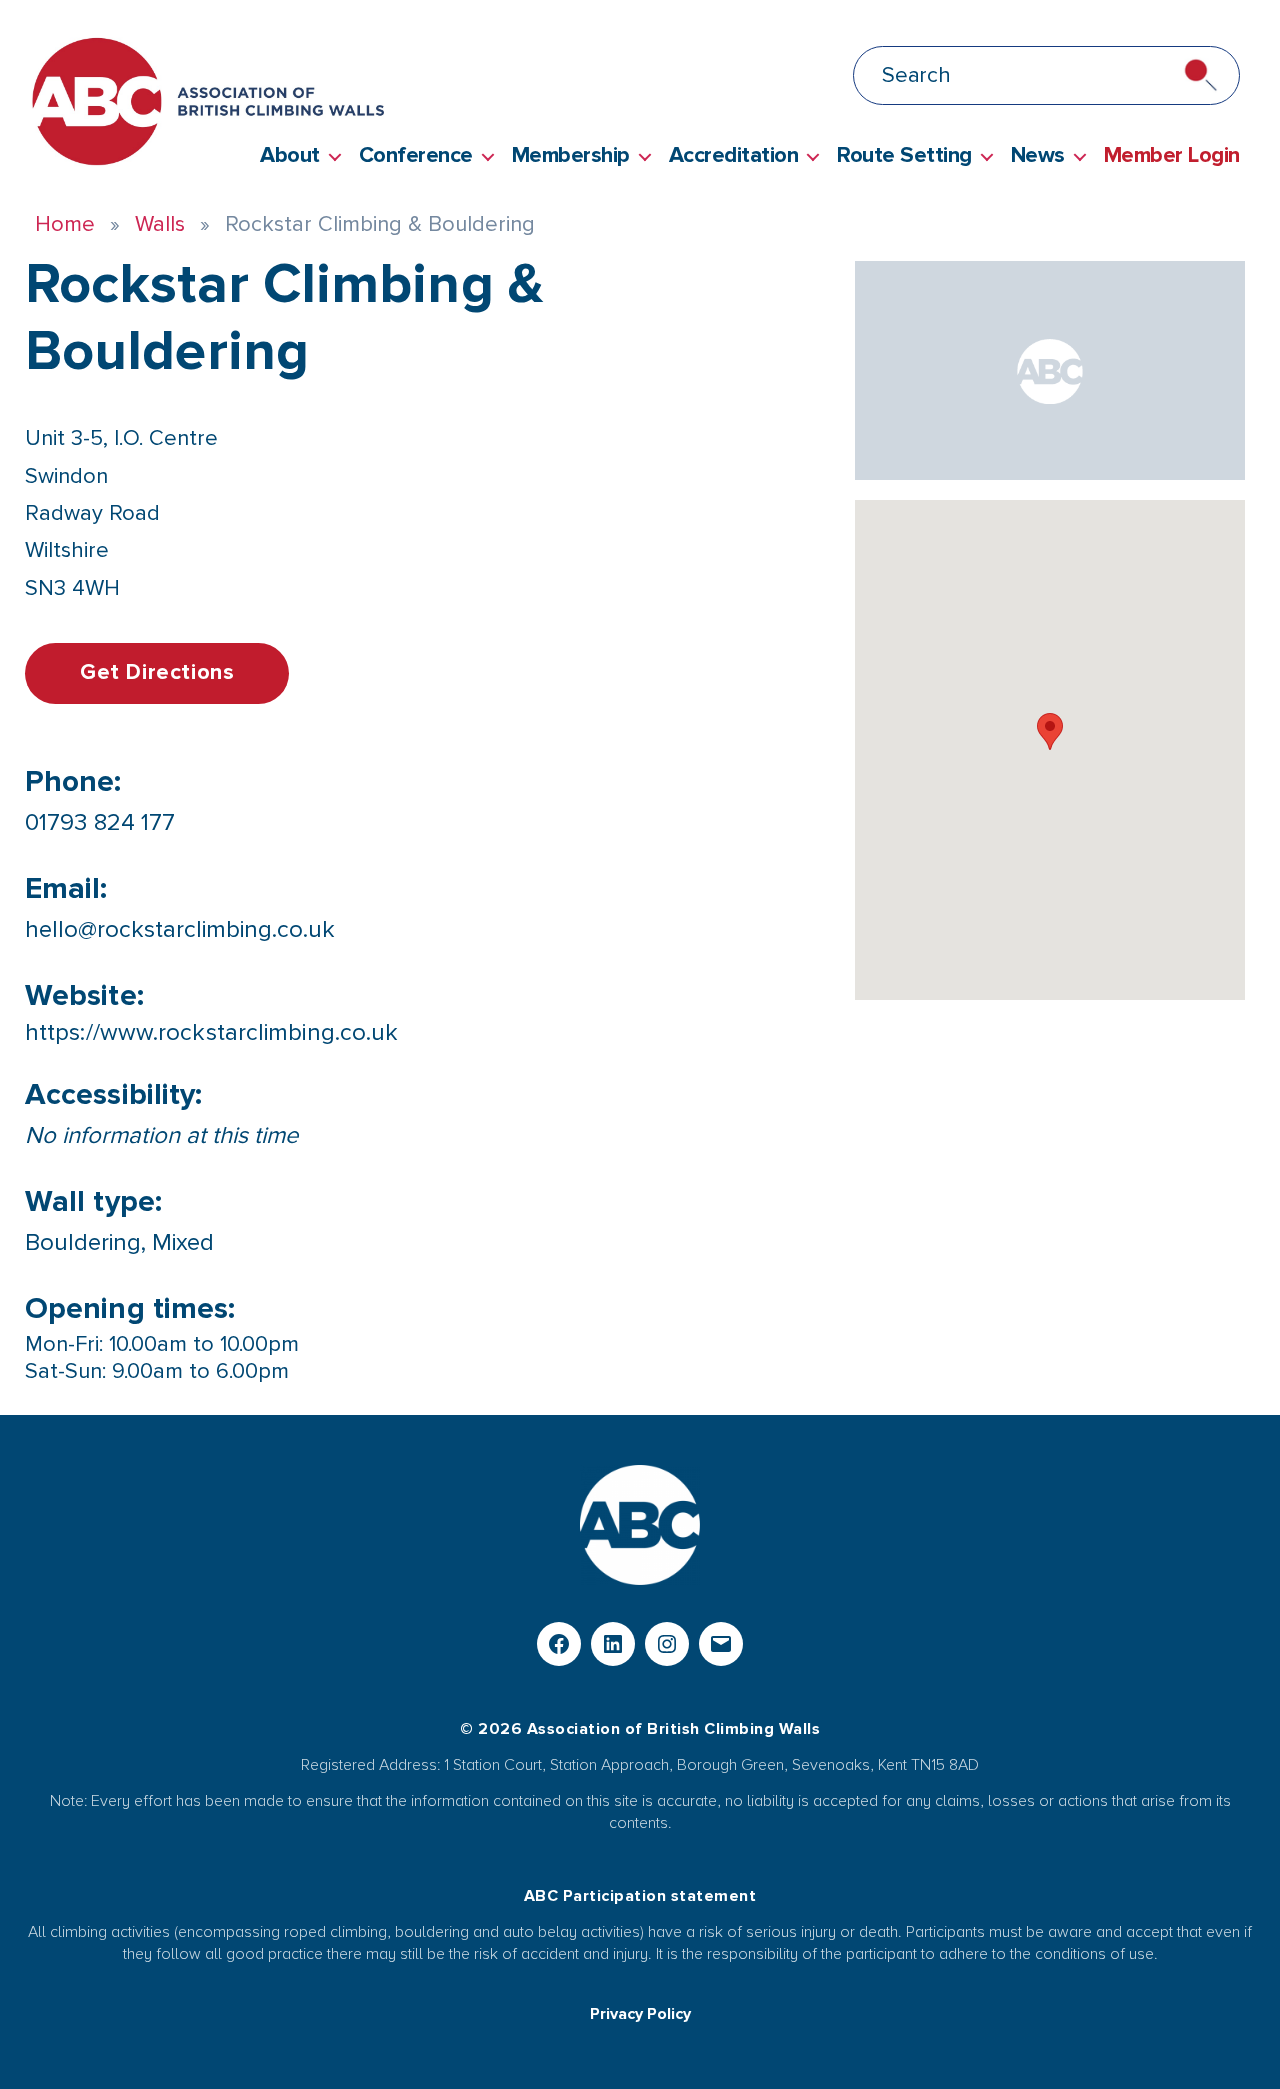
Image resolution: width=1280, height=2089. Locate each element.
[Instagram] (667, 1644)
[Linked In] (613, 1644)
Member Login (1172, 156)
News (1038, 156)
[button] (1050, 731)
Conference (416, 156)
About (290, 156)
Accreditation (734, 156)
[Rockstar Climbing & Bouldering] (1050, 370)
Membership (571, 156)
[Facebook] (559, 1644)
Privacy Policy (640, 2014)
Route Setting (904, 156)
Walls (160, 224)
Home (65, 224)
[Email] (721, 1644)
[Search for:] (636, 79)
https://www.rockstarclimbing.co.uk (211, 1032)
